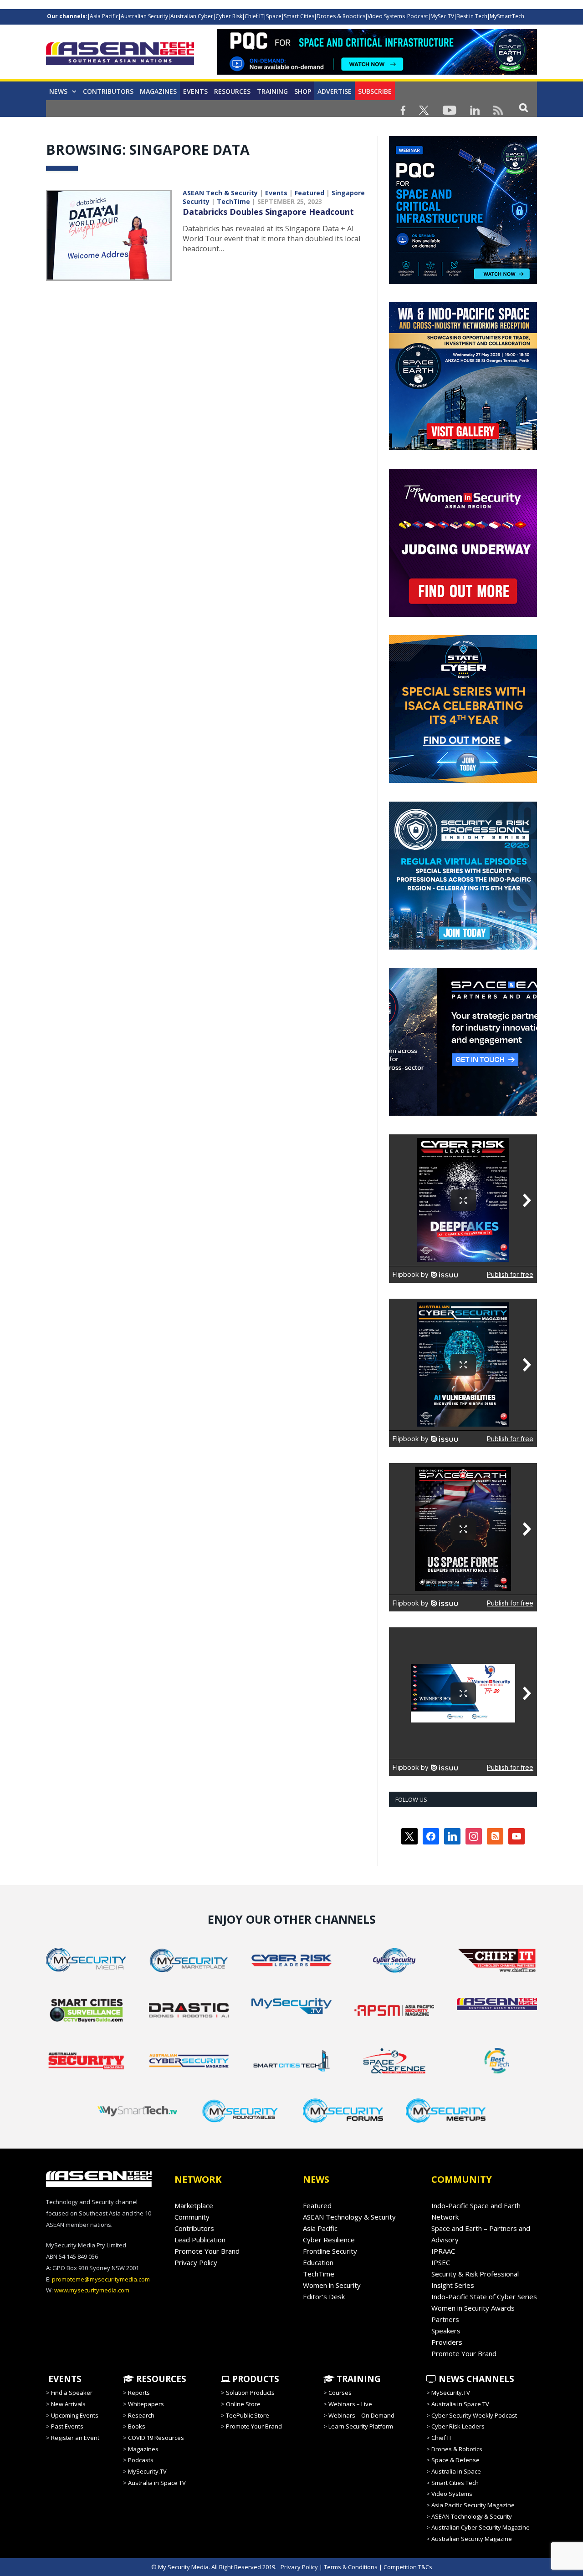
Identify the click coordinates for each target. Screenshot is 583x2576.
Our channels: (67, 16)
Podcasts (141, 2460)
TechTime (233, 201)
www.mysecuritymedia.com (92, 2290)
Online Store (243, 2404)
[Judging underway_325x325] (463, 615)
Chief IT (254, 16)
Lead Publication (200, 2240)
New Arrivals (68, 2404)
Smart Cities (299, 16)
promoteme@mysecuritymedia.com (101, 2279)
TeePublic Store (248, 2415)
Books (137, 2426)
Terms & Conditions (351, 2567)
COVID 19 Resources (156, 2438)
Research (141, 2415)
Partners (445, 2319)
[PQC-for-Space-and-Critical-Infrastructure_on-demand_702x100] (377, 72)
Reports (139, 2393)
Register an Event (75, 2438)
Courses (340, 2393)
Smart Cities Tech (455, 2483)
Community (192, 2217)
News (58, 91)
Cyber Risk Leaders (458, 2426)
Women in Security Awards (473, 2308)
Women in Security (332, 2285)
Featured (309, 193)
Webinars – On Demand (361, 2415)
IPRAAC (443, 2251)
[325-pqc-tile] (463, 282)
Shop (303, 91)
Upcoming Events (75, 2415)
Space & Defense (455, 2460)
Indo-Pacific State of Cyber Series (484, 2297)
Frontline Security (330, 2251)
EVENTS (64, 2379)
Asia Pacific (104, 16)
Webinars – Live (350, 2404)
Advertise (335, 91)
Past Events (67, 2426)
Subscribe (375, 91)
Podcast (418, 16)
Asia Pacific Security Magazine (473, 2505)
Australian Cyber (192, 16)
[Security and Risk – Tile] (463, 947)
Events (195, 91)
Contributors (108, 91)
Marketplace (194, 2205)
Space (274, 16)
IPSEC (441, 2262)
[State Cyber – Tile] (463, 781)
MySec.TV (442, 16)
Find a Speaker (72, 2393)
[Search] (524, 107)
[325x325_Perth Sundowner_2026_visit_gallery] (463, 448)
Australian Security (144, 16)
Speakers (446, 2331)
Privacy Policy (196, 2262)
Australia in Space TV (157, 2483)
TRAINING (272, 91)
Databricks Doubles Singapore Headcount (268, 212)
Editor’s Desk (324, 2297)
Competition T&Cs (408, 2567)
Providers (447, 2342)
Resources (232, 91)
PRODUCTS (255, 2379)
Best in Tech (472, 16)
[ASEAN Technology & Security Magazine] (120, 55)
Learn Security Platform (361, 2426)
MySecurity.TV (147, 2471)
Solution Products (250, 2393)
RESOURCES (160, 2379)
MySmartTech (507, 16)
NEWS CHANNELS (475, 2379)
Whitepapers (146, 2404)
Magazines (158, 91)
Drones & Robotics (341, 16)
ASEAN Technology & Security (349, 2217)
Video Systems (386, 16)
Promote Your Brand (207, 2251)
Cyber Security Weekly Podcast (474, 2415)
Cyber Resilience (329, 2240)
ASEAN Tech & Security (220, 193)
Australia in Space (456, 2471)
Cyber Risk (229, 16)
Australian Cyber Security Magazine (481, 2527)
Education (318, 2262)
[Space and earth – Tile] (463, 1113)
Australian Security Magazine (472, 2539)
